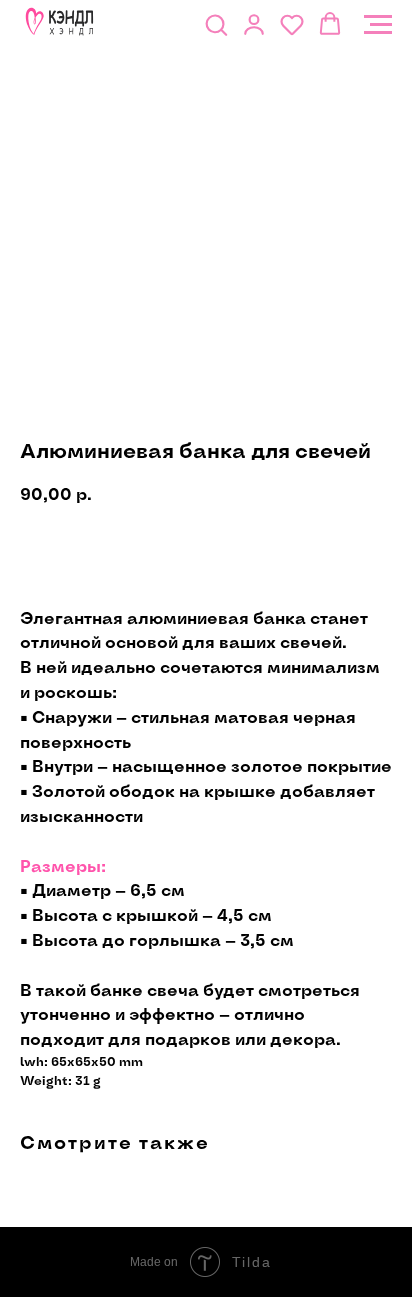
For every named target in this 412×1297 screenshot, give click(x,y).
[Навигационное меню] (378, 25)
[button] (216, 24)
